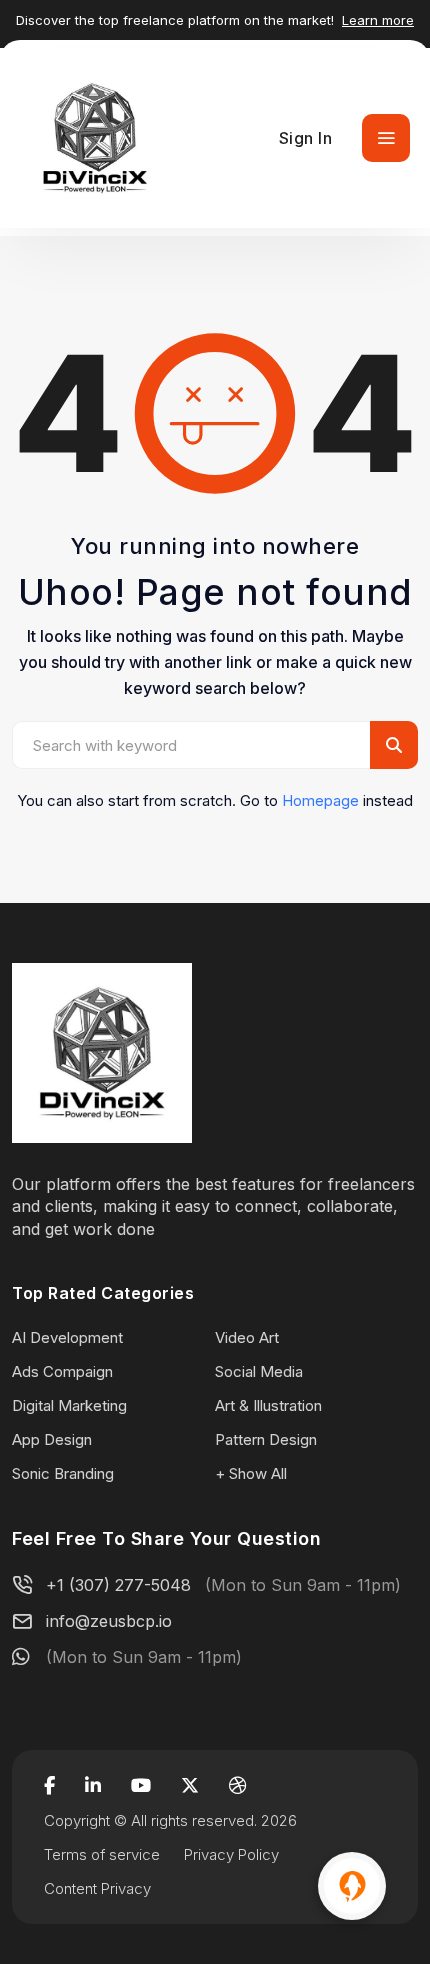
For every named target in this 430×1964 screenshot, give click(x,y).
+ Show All (251, 1473)
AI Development (67, 1337)
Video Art (247, 1337)
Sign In (306, 138)
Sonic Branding (63, 1473)
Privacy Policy (231, 1854)
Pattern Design (266, 1439)
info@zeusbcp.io (109, 1621)
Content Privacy (97, 1888)
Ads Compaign (62, 1371)
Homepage (320, 800)
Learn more (378, 20)
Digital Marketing (69, 1405)
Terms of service (102, 1854)
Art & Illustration (268, 1405)
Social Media (259, 1371)
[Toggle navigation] (386, 138)
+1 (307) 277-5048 (118, 1585)
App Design (52, 1439)
